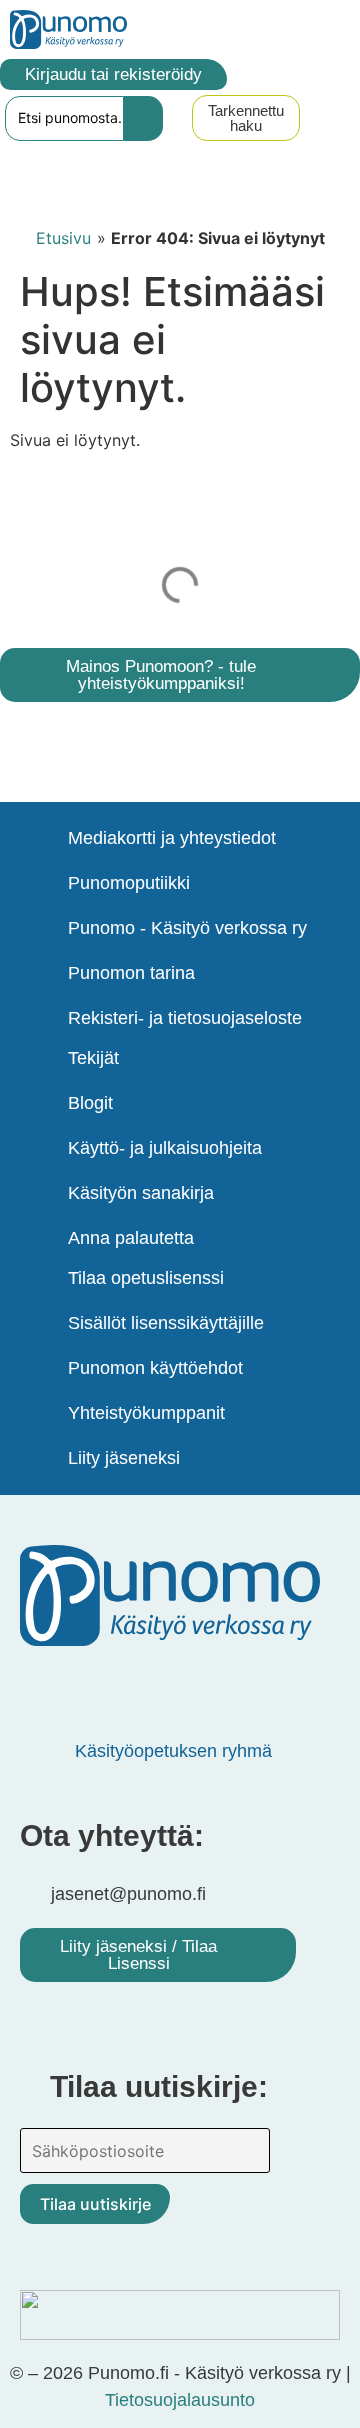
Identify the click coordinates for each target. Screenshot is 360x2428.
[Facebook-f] (45, 1686)
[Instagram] (225, 1686)
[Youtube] (165, 1686)
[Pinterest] (105, 1686)
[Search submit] (143, 118)
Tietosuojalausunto (180, 2400)
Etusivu (63, 238)
